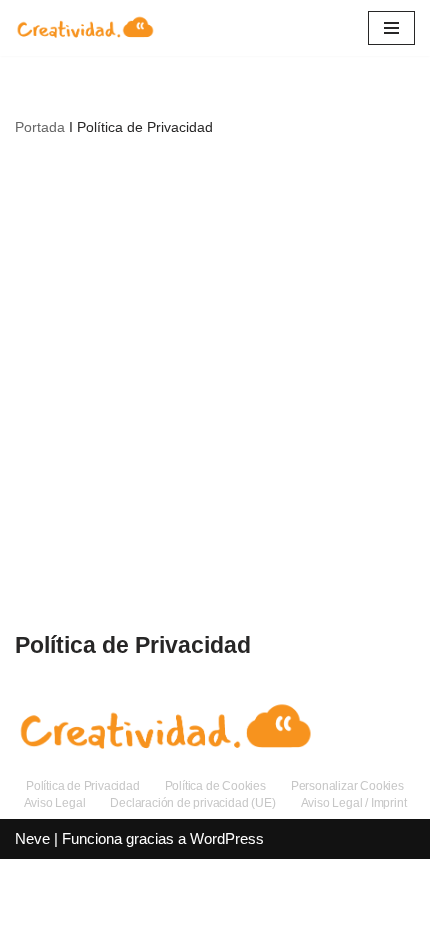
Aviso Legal (55, 803)
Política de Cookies (215, 786)
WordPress (227, 838)
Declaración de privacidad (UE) (192, 803)
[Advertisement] (215, 383)
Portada (40, 127)
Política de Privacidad (83, 786)
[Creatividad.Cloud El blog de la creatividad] (85, 28)
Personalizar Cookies (347, 786)
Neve (32, 838)
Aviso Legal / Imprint (354, 803)
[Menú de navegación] (391, 28)
